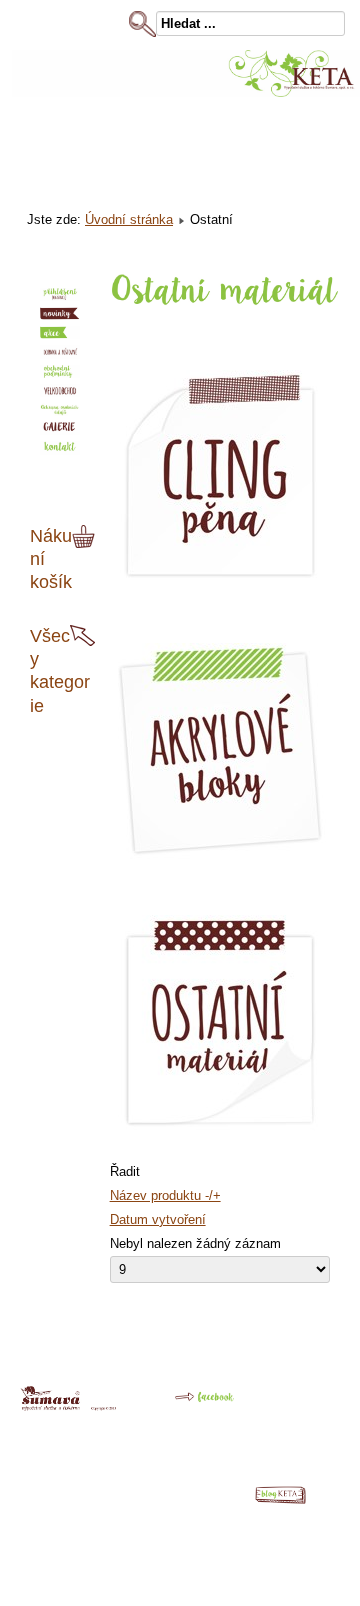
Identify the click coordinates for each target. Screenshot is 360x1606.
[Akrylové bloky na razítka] (220, 856)
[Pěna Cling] (220, 583)
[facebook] (190, 1403)
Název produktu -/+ (165, 1195)
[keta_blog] (290, 1499)
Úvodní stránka (129, 219)
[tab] (86, 537)
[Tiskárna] (68, 1406)
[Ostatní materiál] (220, 1128)
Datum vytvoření (158, 1219)
